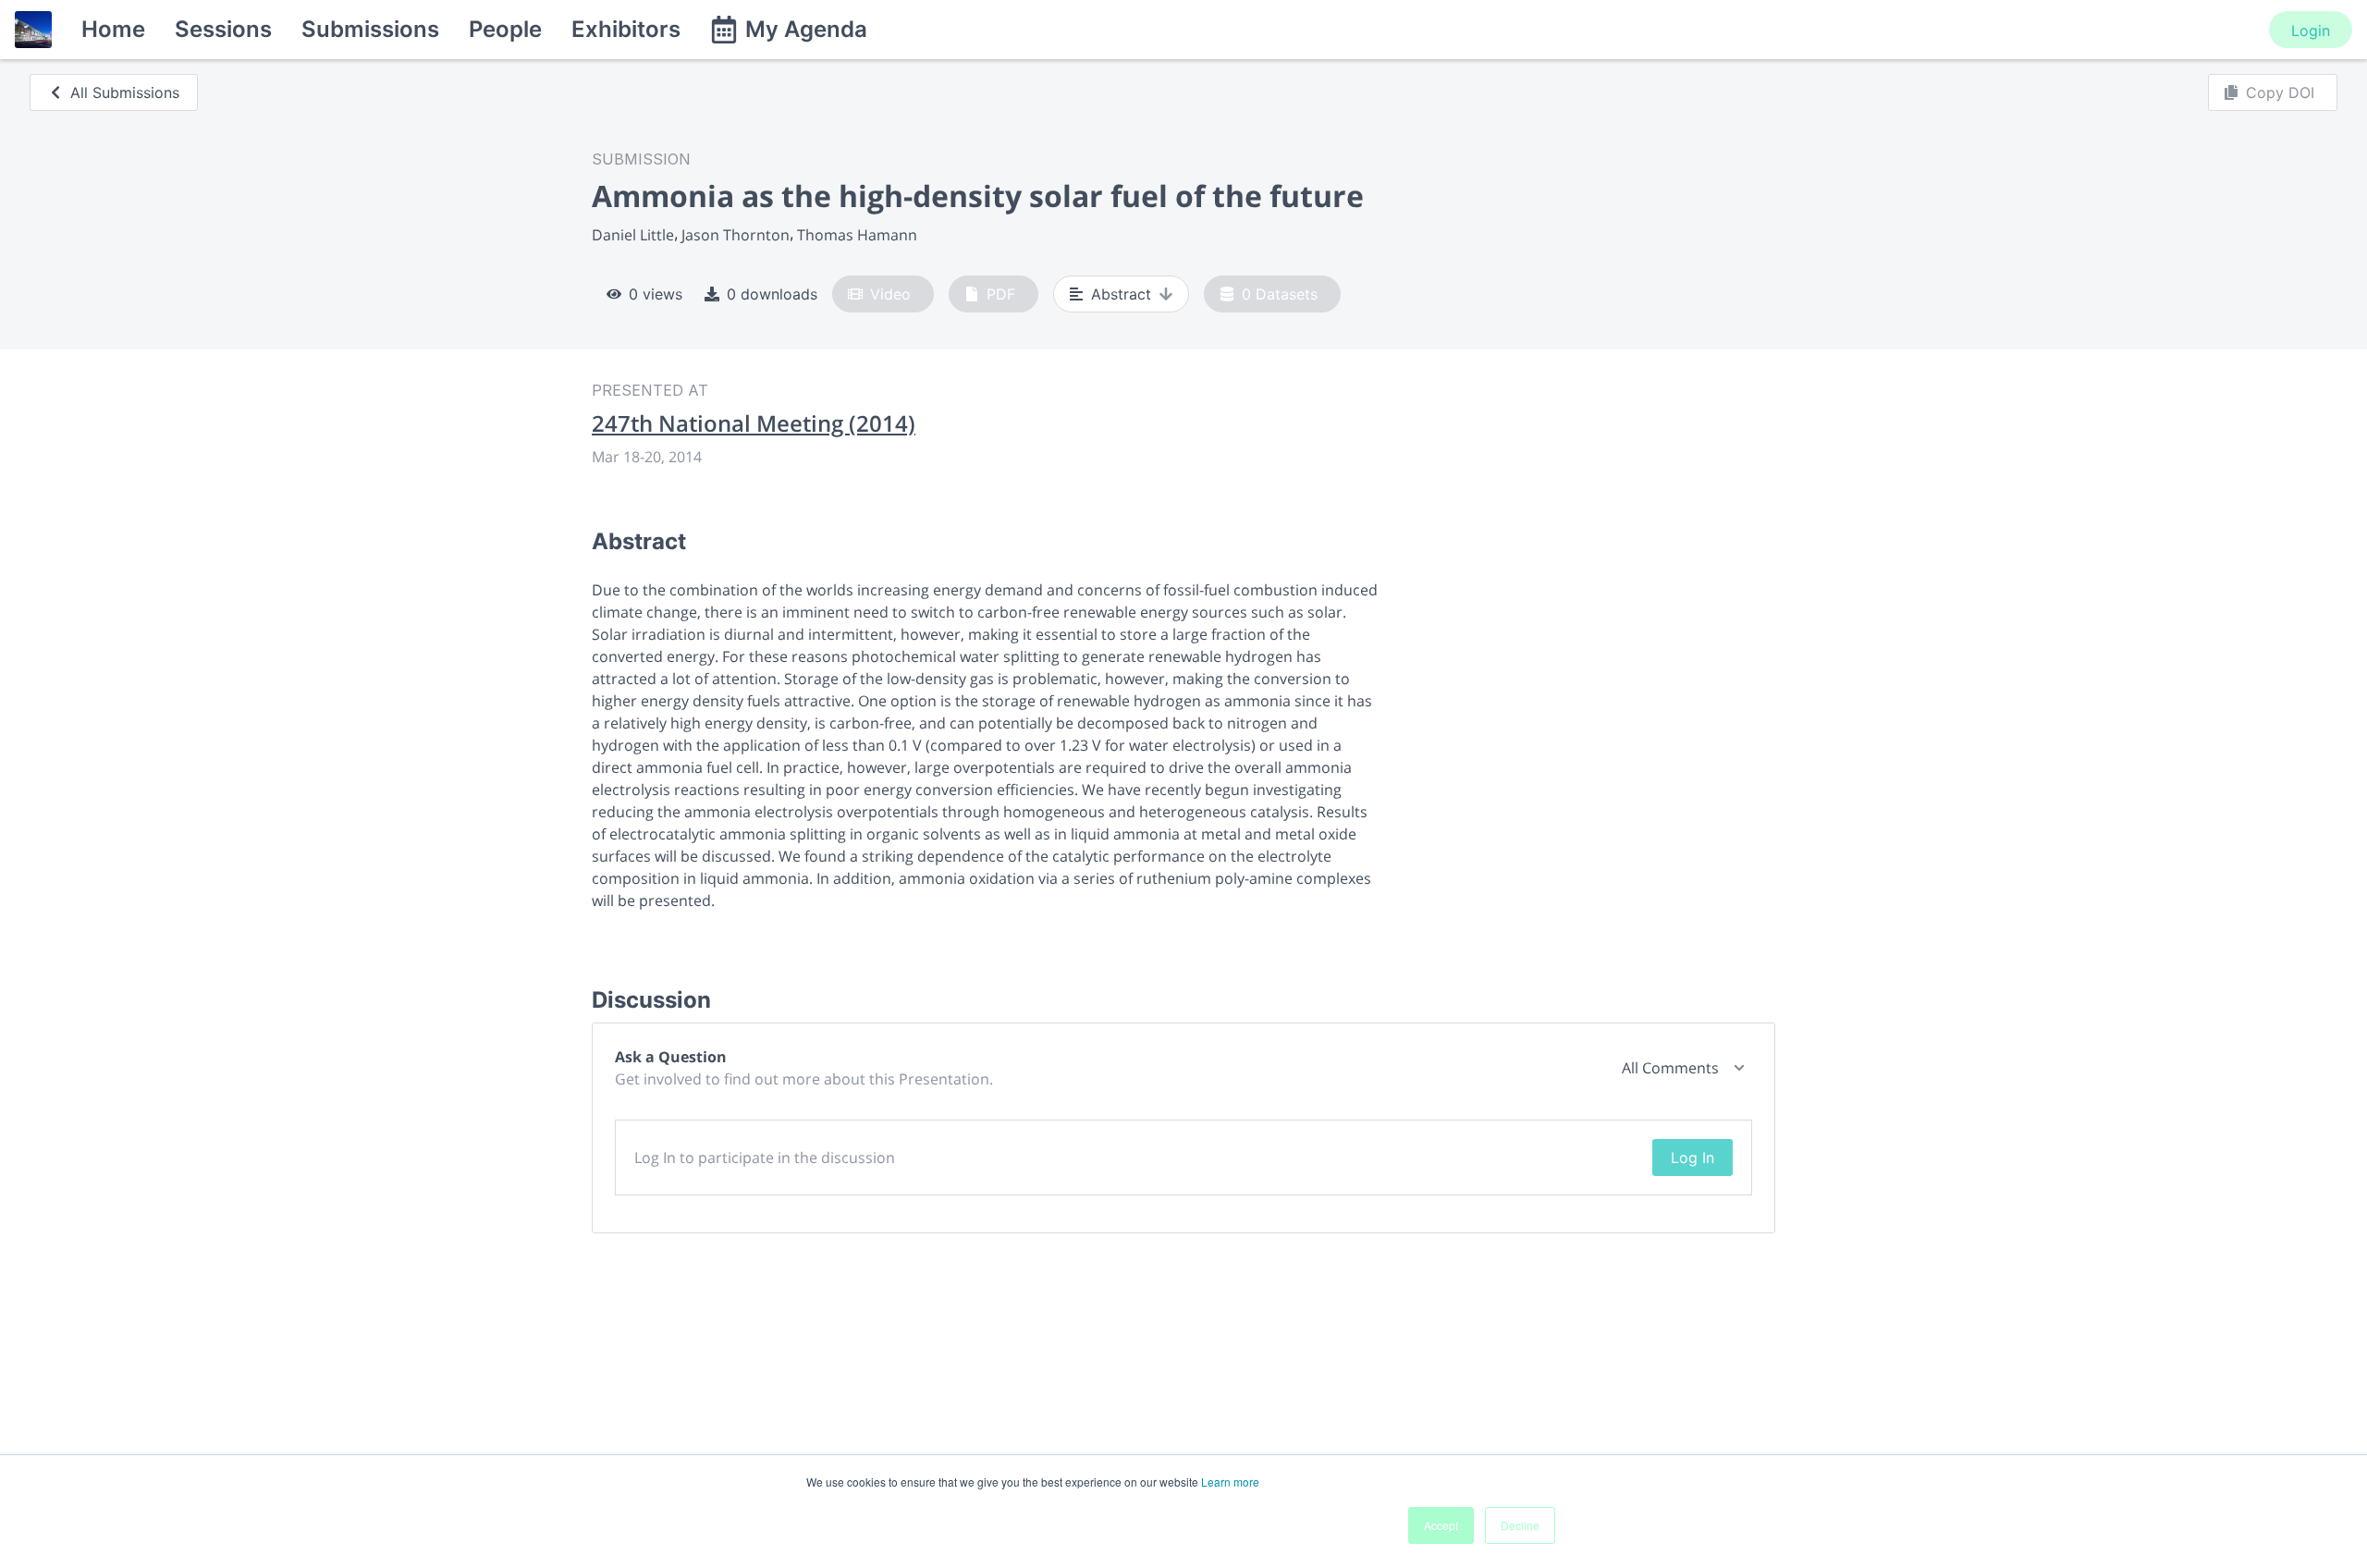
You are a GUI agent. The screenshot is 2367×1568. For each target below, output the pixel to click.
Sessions (223, 29)
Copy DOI (2280, 92)
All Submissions (125, 92)
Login (2311, 31)
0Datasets (1280, 294)
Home (113, 29)
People (505, 29)
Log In (1692, 1158)
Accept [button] (1441, 1525)
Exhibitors (626, 29)
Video (890, 294)
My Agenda (806, 29)
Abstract (1121, 294)
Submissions (370, 29)
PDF (1001, 294)
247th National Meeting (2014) (754, 423)
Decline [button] (1520, 1525)
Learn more (1230, 1482)
